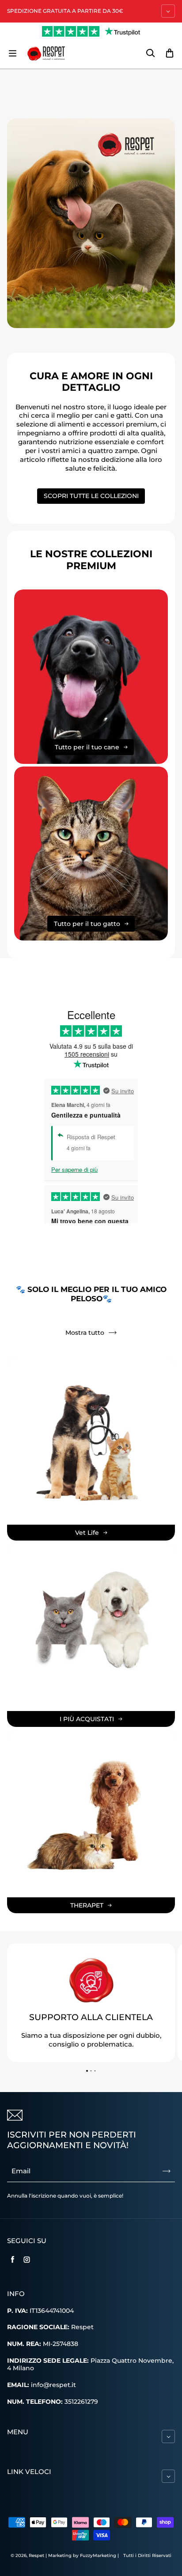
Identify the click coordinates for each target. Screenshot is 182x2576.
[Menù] (12, 53)
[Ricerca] (150, 53)
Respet (37, 2555)
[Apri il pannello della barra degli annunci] (168, 11)
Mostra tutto (85, 1333)
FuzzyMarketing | (99, 2555)
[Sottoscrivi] (167, 2171)
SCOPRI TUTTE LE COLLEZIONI (91, 496)
